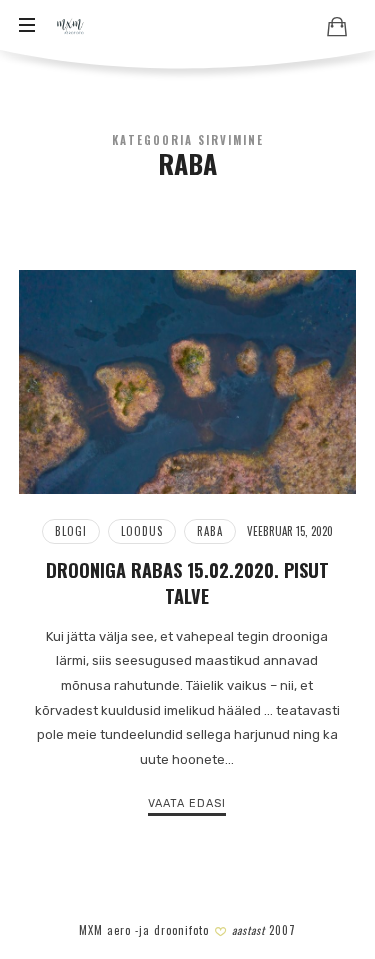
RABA (210, 531)
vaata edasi (187, 803)
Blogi (71, 531)
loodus (142, 531)
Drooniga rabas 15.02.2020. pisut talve (187, 582)
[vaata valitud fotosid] (337, 26)
